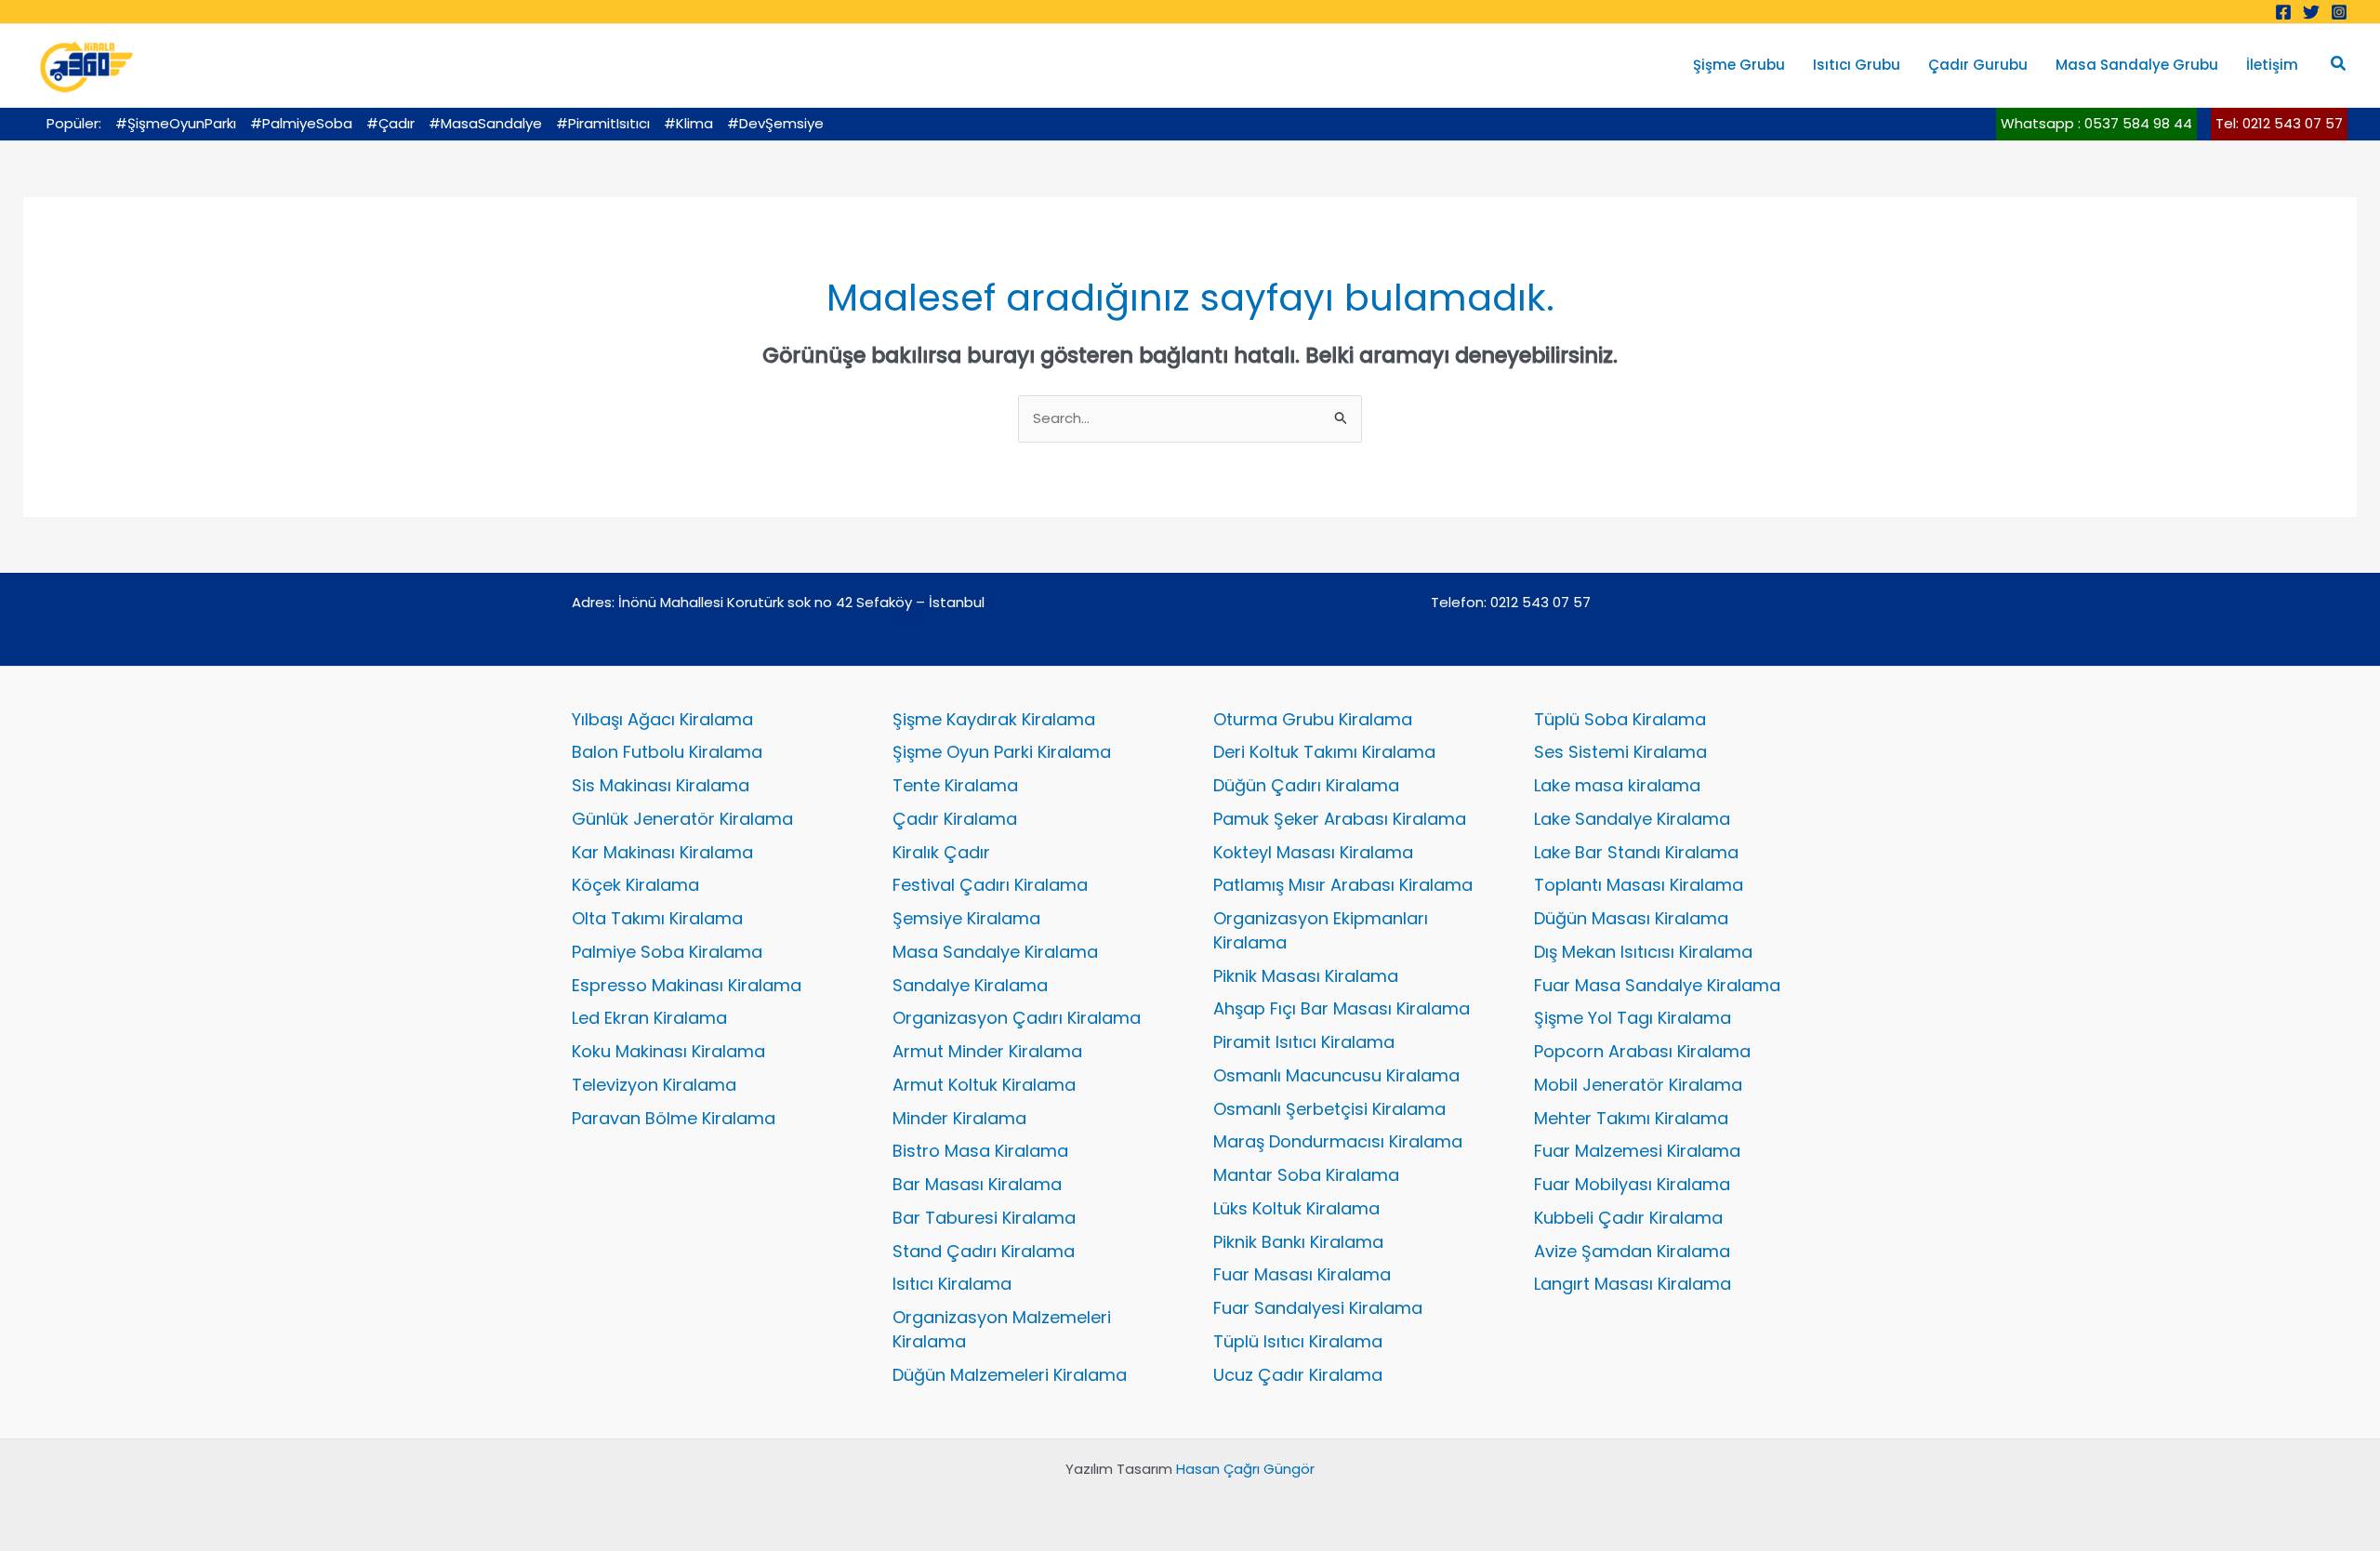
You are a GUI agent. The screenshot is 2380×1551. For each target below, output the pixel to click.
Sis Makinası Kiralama (661, 785)
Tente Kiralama (955, 785)
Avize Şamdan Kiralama (1632, 1251)
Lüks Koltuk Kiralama (1296, 1208)
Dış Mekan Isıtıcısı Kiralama (1643, 952)
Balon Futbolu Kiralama (667, 752)
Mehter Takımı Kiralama (1631, 1118)
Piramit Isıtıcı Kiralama (1304, 1042)
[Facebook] (2283, 12)
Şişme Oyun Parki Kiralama (1002, 752)
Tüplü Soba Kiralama (1620, 719)
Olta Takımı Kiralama (657, 918)
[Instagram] (2339, 12)
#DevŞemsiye (775, 123)
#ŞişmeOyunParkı (176, 123)
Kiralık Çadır (941, 852)
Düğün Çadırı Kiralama (1306, 785)
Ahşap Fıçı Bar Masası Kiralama (1342, 1008)
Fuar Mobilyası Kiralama (1632, 1184)
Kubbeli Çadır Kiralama (1628, 1218)
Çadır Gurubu (1978, 65)
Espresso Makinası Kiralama (687, 985)
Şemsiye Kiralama (966, 918)
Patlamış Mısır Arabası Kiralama (1343, 885)
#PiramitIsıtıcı (603, 123)
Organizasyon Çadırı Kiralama (1017, 1018)
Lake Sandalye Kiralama (1632, 819)
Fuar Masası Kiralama (1302, 1274)
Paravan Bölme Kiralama (674, 1118)
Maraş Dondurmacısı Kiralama (1338, 1141)
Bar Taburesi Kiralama (984, 1218)
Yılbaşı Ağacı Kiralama (662, 719)
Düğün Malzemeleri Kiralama (1010, 1375)
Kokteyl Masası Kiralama (1313, 852)
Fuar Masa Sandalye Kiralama (1657, 985)
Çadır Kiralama (955, 819)
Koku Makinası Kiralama (668, 1051)
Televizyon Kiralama (654, 1085)
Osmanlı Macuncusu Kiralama (1336, 1075)
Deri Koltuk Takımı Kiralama (1324, 752)
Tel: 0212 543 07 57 (2279, 123)
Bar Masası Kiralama (977, 1184)
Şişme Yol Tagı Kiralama (1633, 1018)
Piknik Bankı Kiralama (1298, 1242)
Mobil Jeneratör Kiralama (1638, 1085)
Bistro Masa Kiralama (980, 1151)
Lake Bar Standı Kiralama (1636, 852)
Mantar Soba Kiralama (1306, 1175)
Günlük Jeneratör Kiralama (682, 819)
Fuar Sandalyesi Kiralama (1318, 1308)
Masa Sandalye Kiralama (995, 952)
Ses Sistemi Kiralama (1620, 752)
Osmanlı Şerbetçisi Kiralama (1329, 1109)
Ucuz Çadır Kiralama (1298, 1375)
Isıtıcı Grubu (1857, 65)
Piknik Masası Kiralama (1306, 976)
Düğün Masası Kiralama (1631, 918)
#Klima (688, 123)
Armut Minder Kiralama (987, 1051)
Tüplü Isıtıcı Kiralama (1298, 1341)
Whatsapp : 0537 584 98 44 (2096, 123)
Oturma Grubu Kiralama (1313, 719)
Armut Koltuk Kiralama (984, 1085)
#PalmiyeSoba (301, 123)
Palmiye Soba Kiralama (667, 952)
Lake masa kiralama (1617, 785)
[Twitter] (2311, 12)
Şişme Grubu (1739, 65)
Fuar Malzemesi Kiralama (1637, 1151)
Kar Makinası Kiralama (662, 852)
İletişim (2272, 65)
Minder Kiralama (959, 1118)
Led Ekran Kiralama (649, 1018)
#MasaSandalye (485, 123)
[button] (2339, 65)
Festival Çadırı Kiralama (990, 885)
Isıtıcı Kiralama (952, 1284)
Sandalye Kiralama (970, 985)
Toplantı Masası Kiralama (1639, 885)
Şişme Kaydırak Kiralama (994, 719)
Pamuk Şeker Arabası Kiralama (1340, 819)
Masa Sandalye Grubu (2137, 65)
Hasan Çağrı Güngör (1245, 1469)
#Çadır (390, 123)
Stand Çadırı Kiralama (984, 1251)
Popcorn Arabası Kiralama (1642, 1051)
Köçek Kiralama (635, 885)
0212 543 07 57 (1540, 602)
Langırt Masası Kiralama (1633, 1284)
